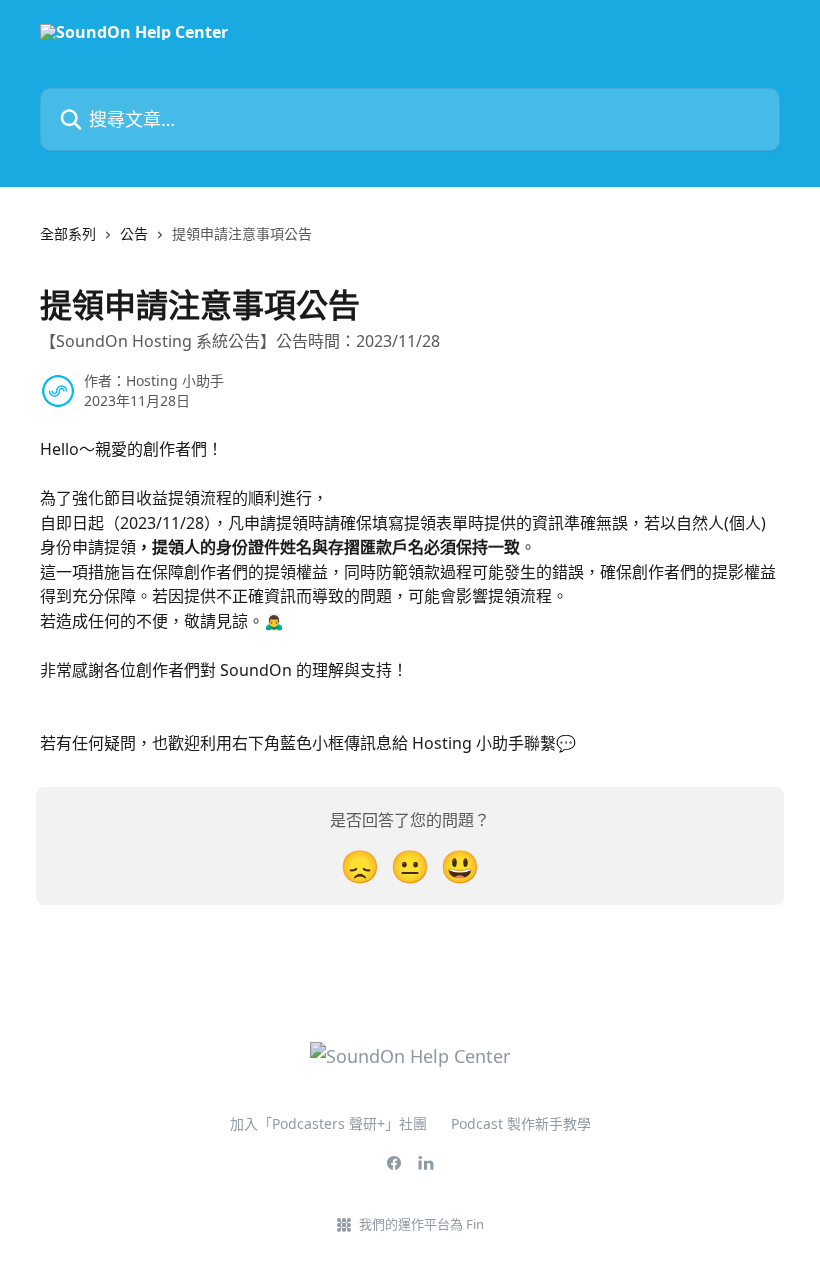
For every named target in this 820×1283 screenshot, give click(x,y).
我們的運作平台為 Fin (421, 1224)
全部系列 (68, 233)
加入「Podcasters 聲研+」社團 (328, 1123)
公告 (134, 233)
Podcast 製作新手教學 (521, 1123)
